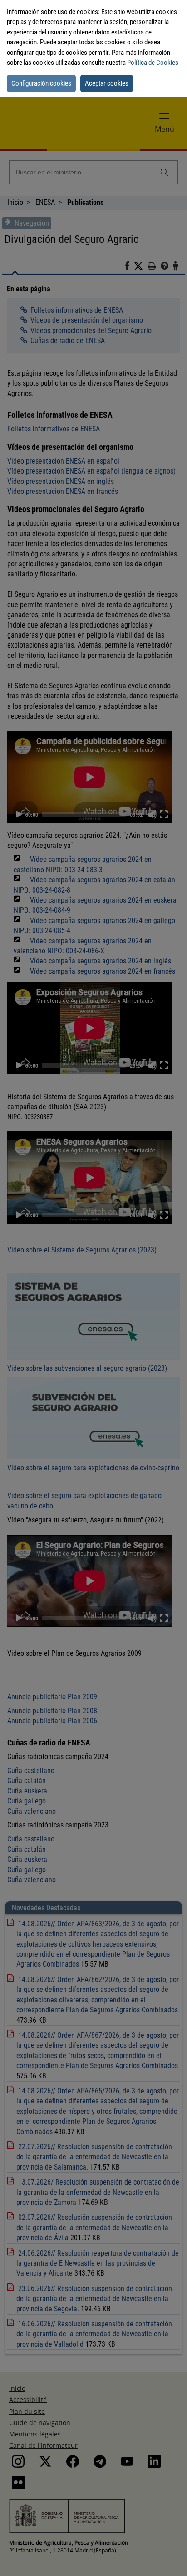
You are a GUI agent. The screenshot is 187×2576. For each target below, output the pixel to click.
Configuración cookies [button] (41, 83)
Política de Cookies (153, 63)
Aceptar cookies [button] (107, 83)
